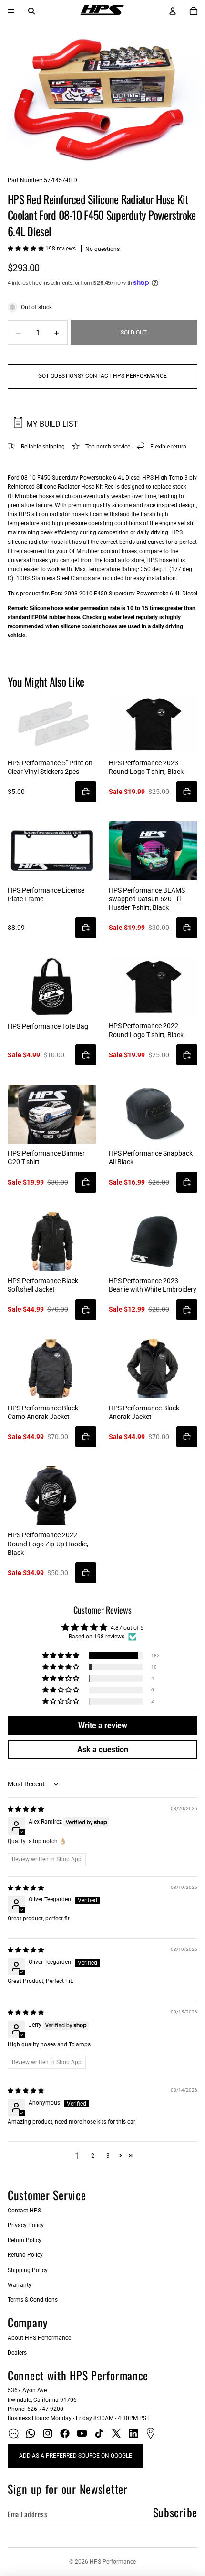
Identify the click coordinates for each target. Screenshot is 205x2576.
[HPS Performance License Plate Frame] (52, 851)
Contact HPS (24, 2211)
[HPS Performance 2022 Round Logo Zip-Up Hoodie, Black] (52, 1496)
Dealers (17, 2353)
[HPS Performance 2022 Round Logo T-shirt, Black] (153, 987)
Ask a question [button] (103, 1749)
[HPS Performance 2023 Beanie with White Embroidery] (153, 1241)
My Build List (52, 424)
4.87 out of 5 (127, 1628)
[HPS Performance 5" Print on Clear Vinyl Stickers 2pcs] (52, 724)
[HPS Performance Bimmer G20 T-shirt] (52, 1114)
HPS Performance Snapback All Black (151, 1158)
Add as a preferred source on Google (76, 2456)
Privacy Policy (26, 2225)
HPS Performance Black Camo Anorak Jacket (43, 1412)
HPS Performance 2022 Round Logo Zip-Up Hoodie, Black (48, 1544)
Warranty (20, 2285)
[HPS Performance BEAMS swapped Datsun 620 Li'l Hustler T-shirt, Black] (153, 851)
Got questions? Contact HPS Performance (102, 376)
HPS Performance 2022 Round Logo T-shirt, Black (146, 1030)
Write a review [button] (103, 1726)
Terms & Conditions (33, 2300)
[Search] (31, 11)
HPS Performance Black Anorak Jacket (144, 1412)
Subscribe (175, 2512)
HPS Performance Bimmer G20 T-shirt (46, 1158)
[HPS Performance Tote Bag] (52, 987)
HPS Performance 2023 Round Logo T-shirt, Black (146, 767)
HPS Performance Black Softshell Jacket (43, 1285)
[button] (26, 249)
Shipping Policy (28, 2270)
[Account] (173, 11)
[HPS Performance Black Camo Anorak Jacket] (52, 1369)
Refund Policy (25, 2255)
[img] (26, 1809)
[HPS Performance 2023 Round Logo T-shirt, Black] (153, 724)
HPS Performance (113, 2562)
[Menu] (11, 11)
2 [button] (93, 2156)
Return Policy (25, 2240)
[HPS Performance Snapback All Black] (153, 1114)
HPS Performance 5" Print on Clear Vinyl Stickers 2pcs (50, 767)
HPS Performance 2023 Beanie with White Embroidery (153, 1285)
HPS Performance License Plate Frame (46, 895)
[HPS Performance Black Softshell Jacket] (52, 1241)
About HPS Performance (39, 2338)
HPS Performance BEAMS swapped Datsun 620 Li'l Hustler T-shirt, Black (147, 899)
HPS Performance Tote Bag (48, 1026)
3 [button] (108, 2156)
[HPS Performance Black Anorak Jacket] (153, 1369)
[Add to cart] (86, 792)
